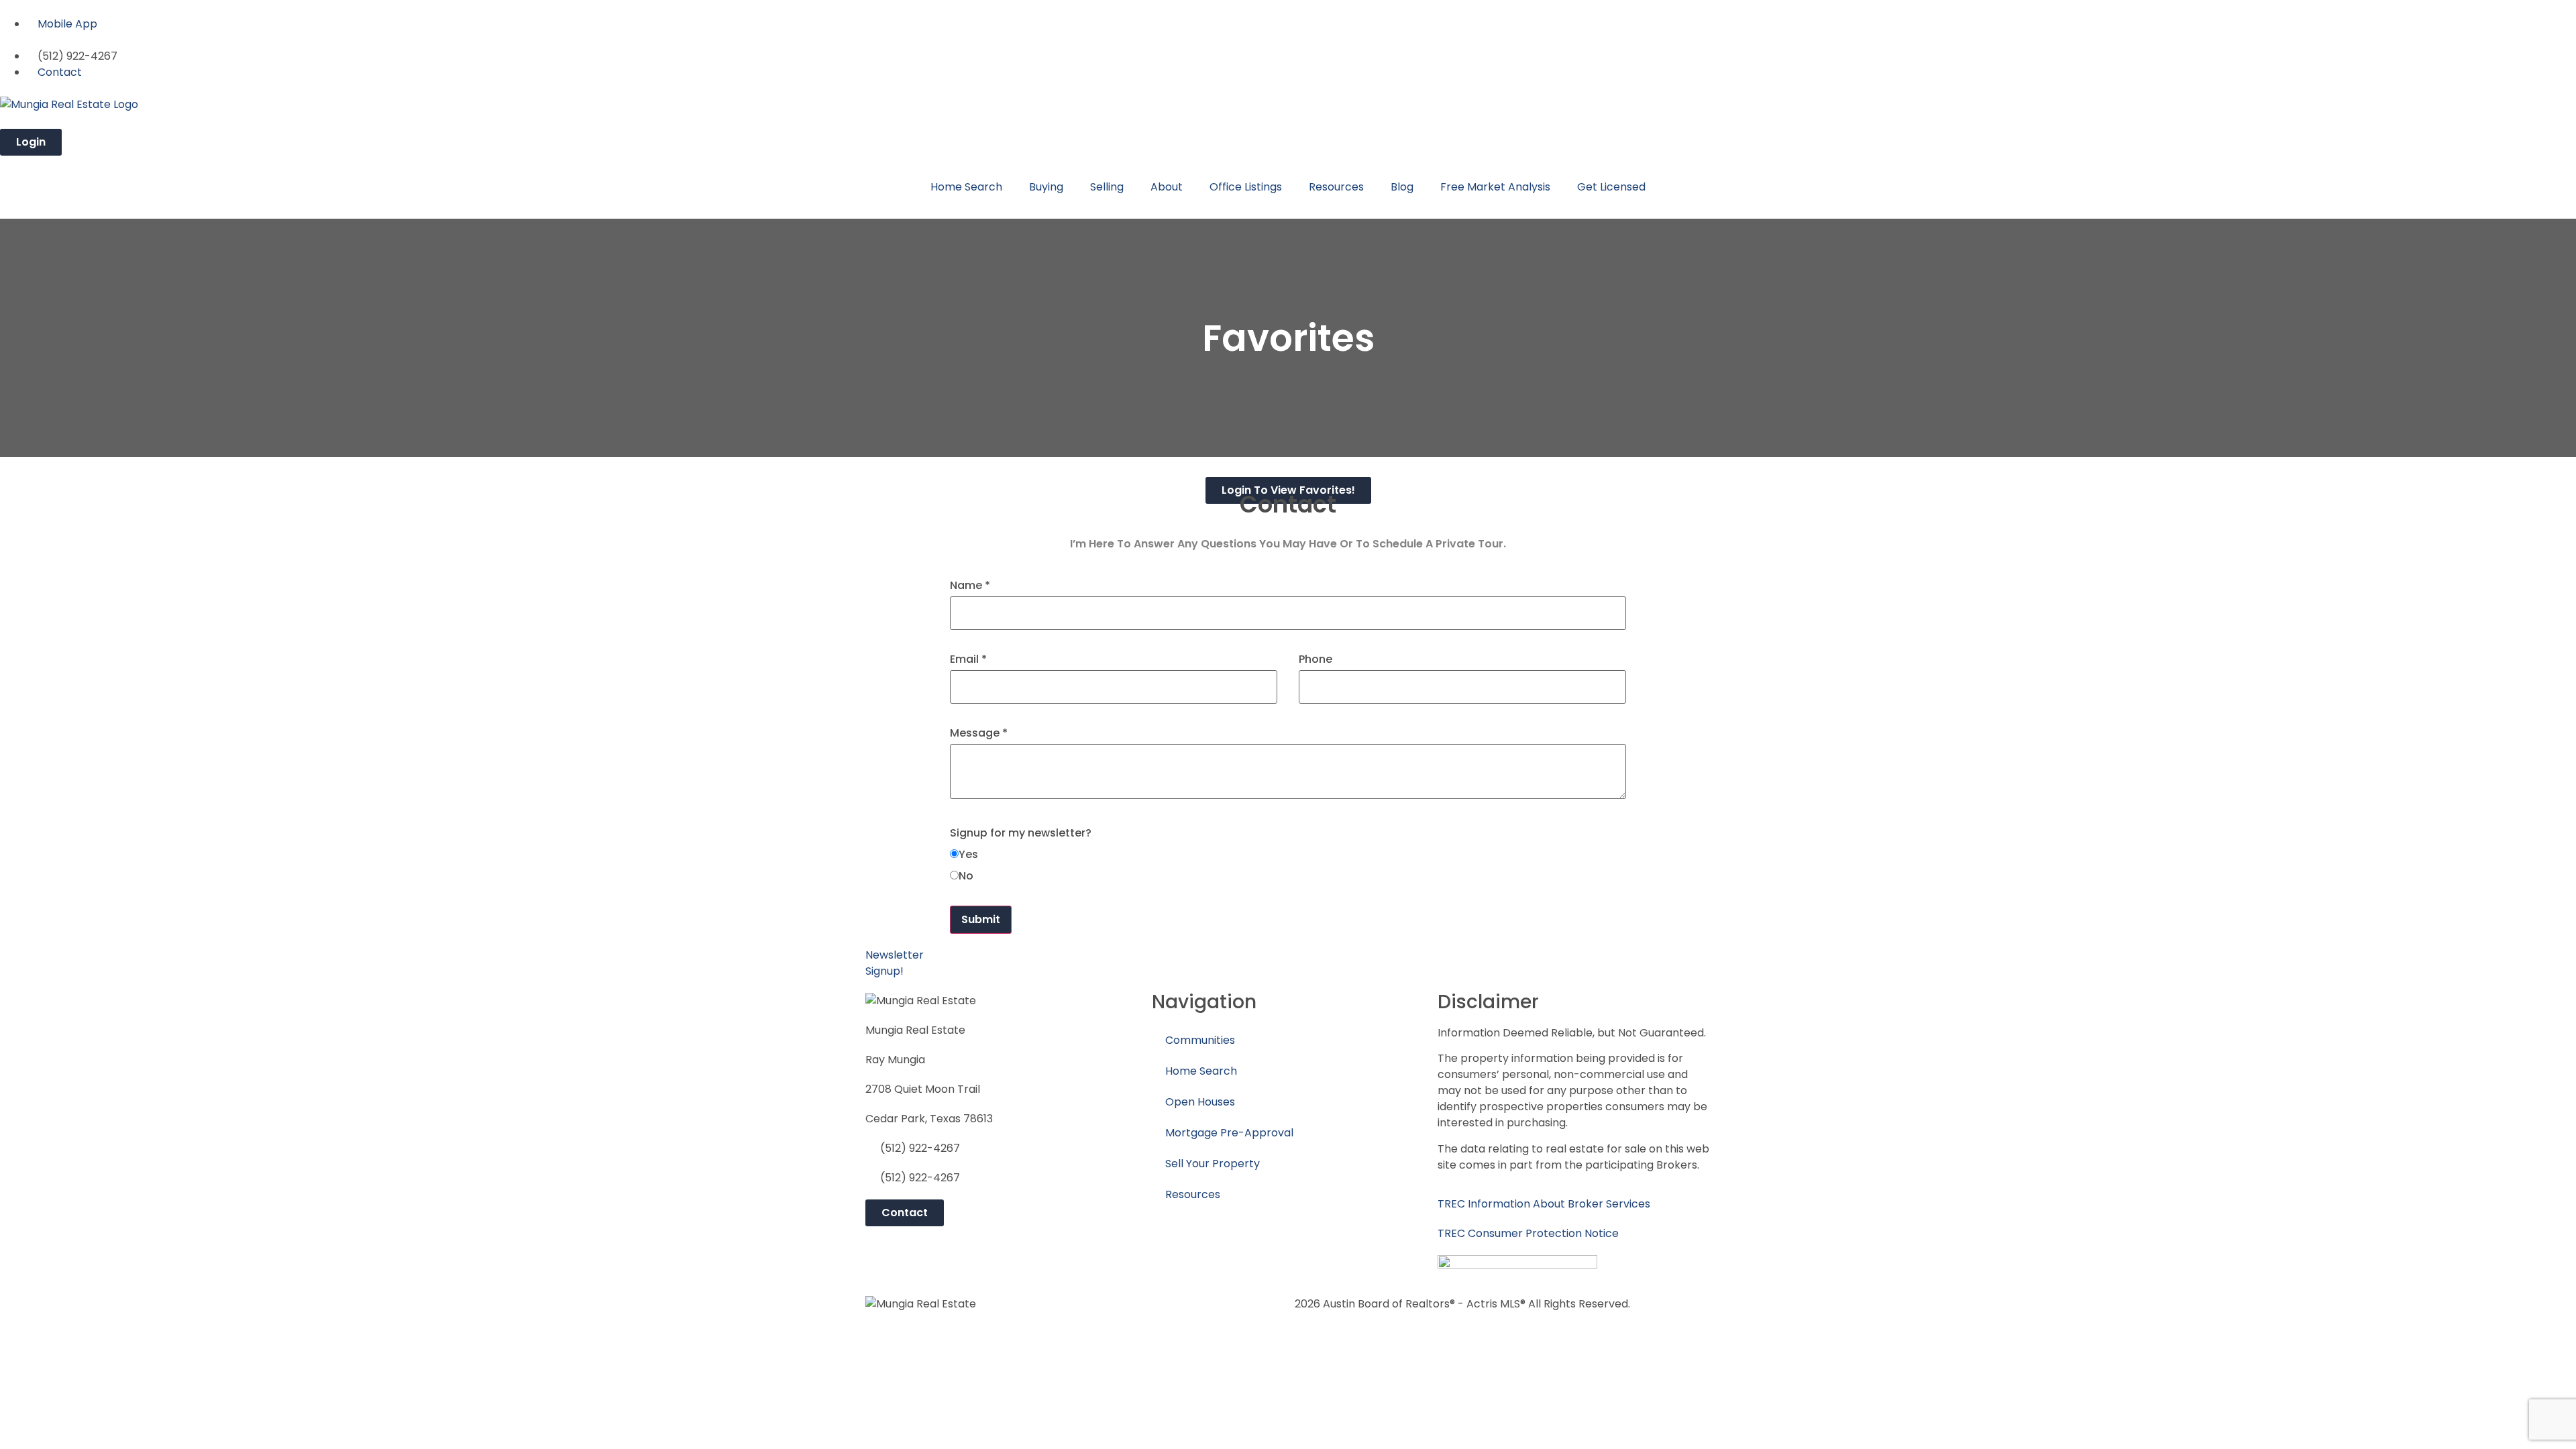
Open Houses (1200, 1102)
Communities (1200, 1040)
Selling (1107, 187)
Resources (1336, 187)
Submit (981, 919)
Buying (1046, 187)
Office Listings (1246, 187)
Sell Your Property (1213, 1164)
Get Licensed (1611, 187)
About (1167, 187)
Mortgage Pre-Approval (1229, 1133)
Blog (1402, 187)
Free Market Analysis (1495, 187)
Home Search (966, 187)
